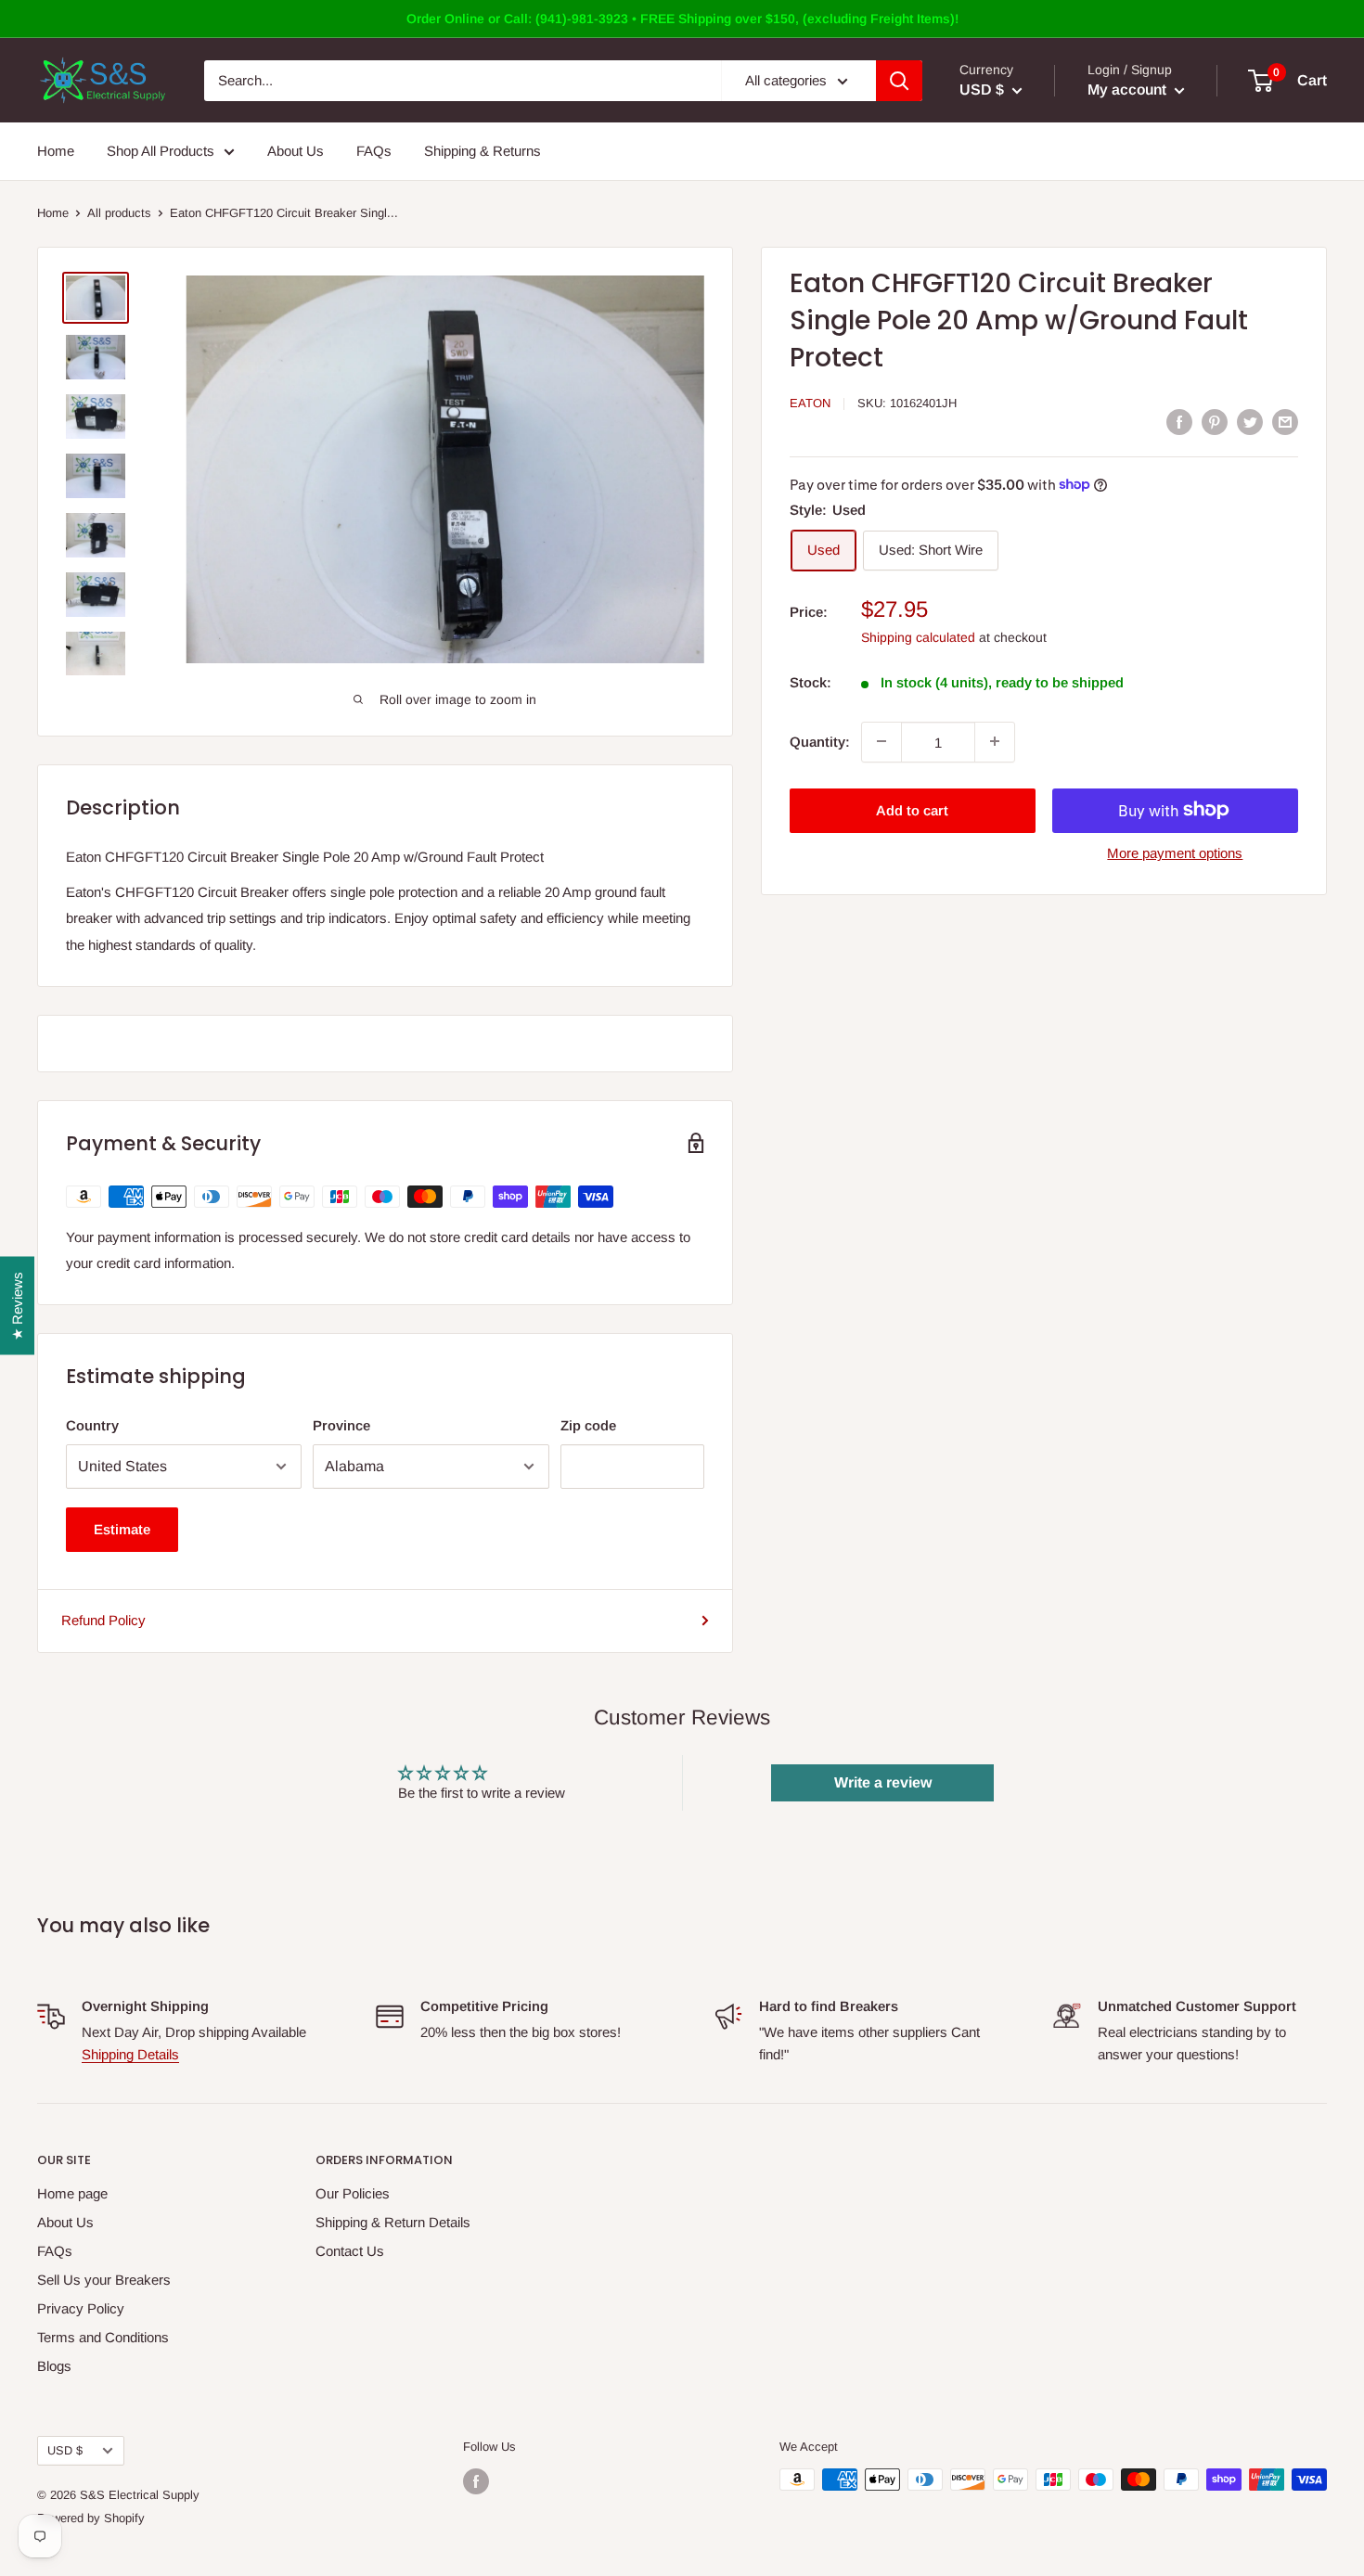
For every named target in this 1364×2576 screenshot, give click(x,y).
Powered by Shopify (91, 2518)
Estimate (122, 1529)
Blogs (54, 2366)
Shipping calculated (918, 636)
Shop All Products (161, 151)
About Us (296, 151)
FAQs (374, 151)
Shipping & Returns (483, 151)
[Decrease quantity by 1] (881, 741)
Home (56, 151)
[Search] (899, 81)
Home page (72, 2193)
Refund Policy (103, 1620)
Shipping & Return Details (393, 2222)
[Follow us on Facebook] (476, 2481)
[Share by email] (1285, 422)
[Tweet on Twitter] (1250, 422)
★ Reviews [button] (17, 1305)
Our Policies (353, 2193)
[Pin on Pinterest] (1215, 422)
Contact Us (350, 2251)
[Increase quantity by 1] (995, 741)
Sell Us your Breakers (104, 2280)
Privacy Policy (81, 2308)
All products (119, 213)
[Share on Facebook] (1179, 422)
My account (1129, 90)
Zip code (588, 1425)
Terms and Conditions (103, 2337)
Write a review (883, 1782)
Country (92, 1425)
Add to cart (912, 809)
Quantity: (820, 741)
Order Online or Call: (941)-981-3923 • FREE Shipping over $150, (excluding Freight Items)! (682, 19)
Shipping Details (130, 2054)
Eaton (810, 403)
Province (341, 1425)
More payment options (1175, 852)
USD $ (65, 2450)
